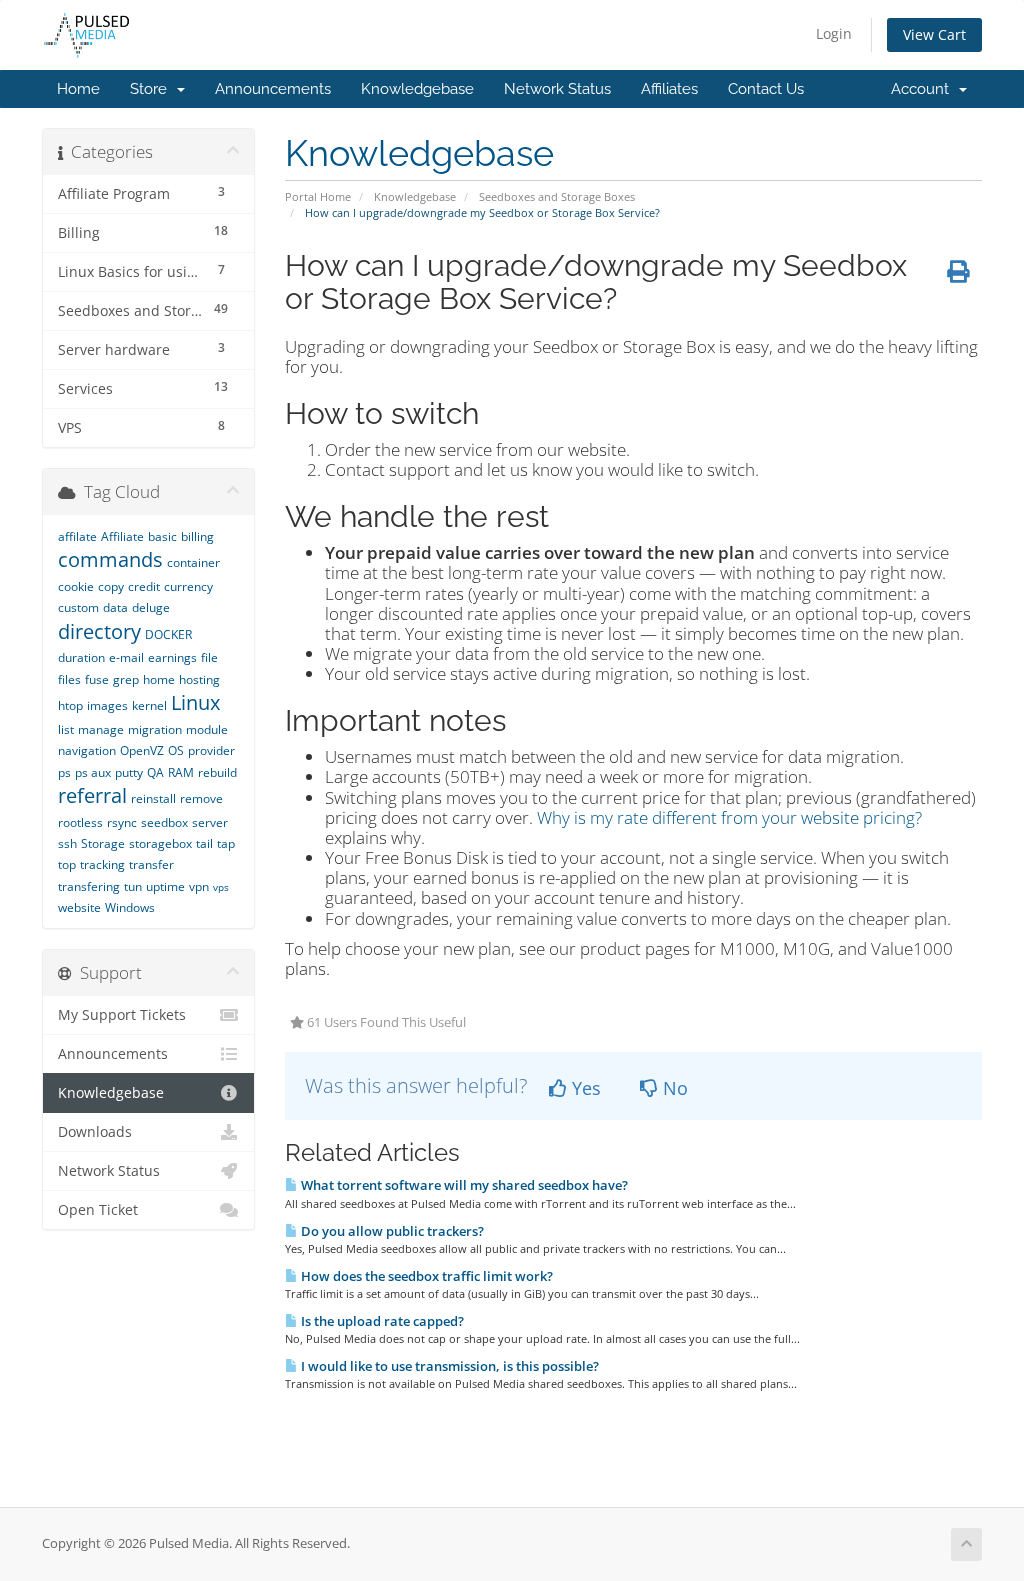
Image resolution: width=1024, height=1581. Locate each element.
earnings (172, 657)
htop (70, 705)
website (79, 907)
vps (221, 887)
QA (155, 772)
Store (152, 89)
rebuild (217, 772)
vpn (199, 886)
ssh (67, 843)
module (207, 729)
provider (211, 750)
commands (110, 559)
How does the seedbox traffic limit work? (425, 1276)
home (159, 679)
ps (64, 772)
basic (162, 536)
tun (133, 886)
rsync (122, 822)
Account (924, 89)
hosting (199, 679)
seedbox (164, 822)
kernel (149, 705)
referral (92, 795)
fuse (97, 679)
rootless (80, 822)
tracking (102, 864)
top (67, 864)
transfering (89, 886)
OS (176, 750)
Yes (584, 1088)
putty (129, 772)
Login (834, 33)
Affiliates (669, 89)
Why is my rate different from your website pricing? (729, 817)
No (673, 1088)
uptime (165, 886)
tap (226, 843)
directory (99, 631)
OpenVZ (142, 750)
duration (81, 657)
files (69, 679)
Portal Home (318, 196)
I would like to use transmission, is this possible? (448, 1366)
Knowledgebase (417, 89)
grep (126, 679)
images (107, 705)
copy (111, 586)
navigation (87, 750)
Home (78, 89)
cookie (76, 586)
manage (101, 729)
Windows (130, 907)
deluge (151, 607)
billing (197, 536)
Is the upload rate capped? (381, 1321)
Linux (195, 702)
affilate (77, 536)
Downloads (95, 1132)
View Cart (934, 34)
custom (78, 607)
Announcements (273, 89)
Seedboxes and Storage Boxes (557, 196)
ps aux (93, 772)
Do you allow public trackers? (391, 1231)
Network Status (557, 89)
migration (155, 729)
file (209, 657)
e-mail (126, 657)
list (66, 729)
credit (144, 586)
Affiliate (122, 536)
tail (204, 843)
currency (188, 586)
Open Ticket (98, 1210)
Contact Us (766, 89)
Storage (103, 843)
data (115, 607)
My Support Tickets (122, 1015)
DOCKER (168, 634)
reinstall (153, 798)
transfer (151, 864)
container (193, 562)
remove (201, 798)
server (210, 822)
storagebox (160, 843)
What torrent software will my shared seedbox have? (463, 1185)
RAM (181, 772)
